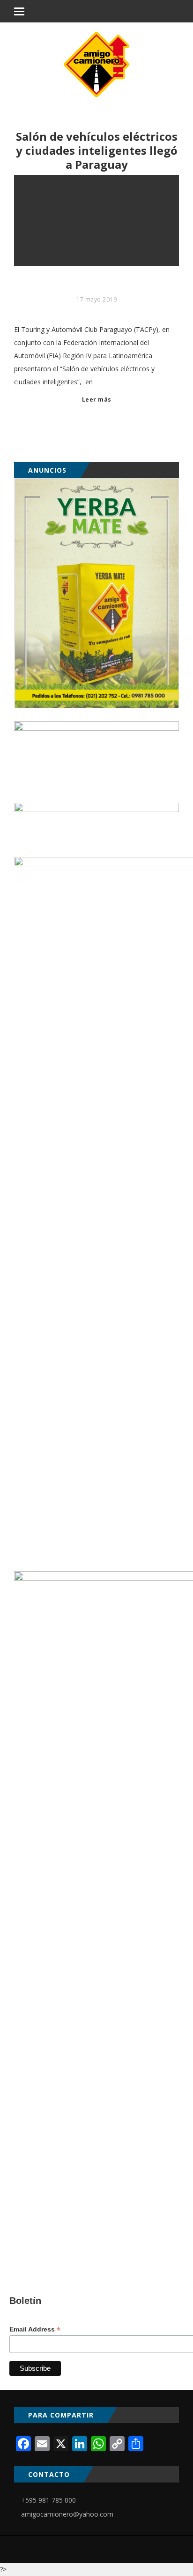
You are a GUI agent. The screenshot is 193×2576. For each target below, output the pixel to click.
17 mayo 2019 (96, 299)
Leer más (97, 399)
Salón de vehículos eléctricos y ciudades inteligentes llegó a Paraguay (97, 151)
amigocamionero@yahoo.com (67, 2514)
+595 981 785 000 (48, 2500)
